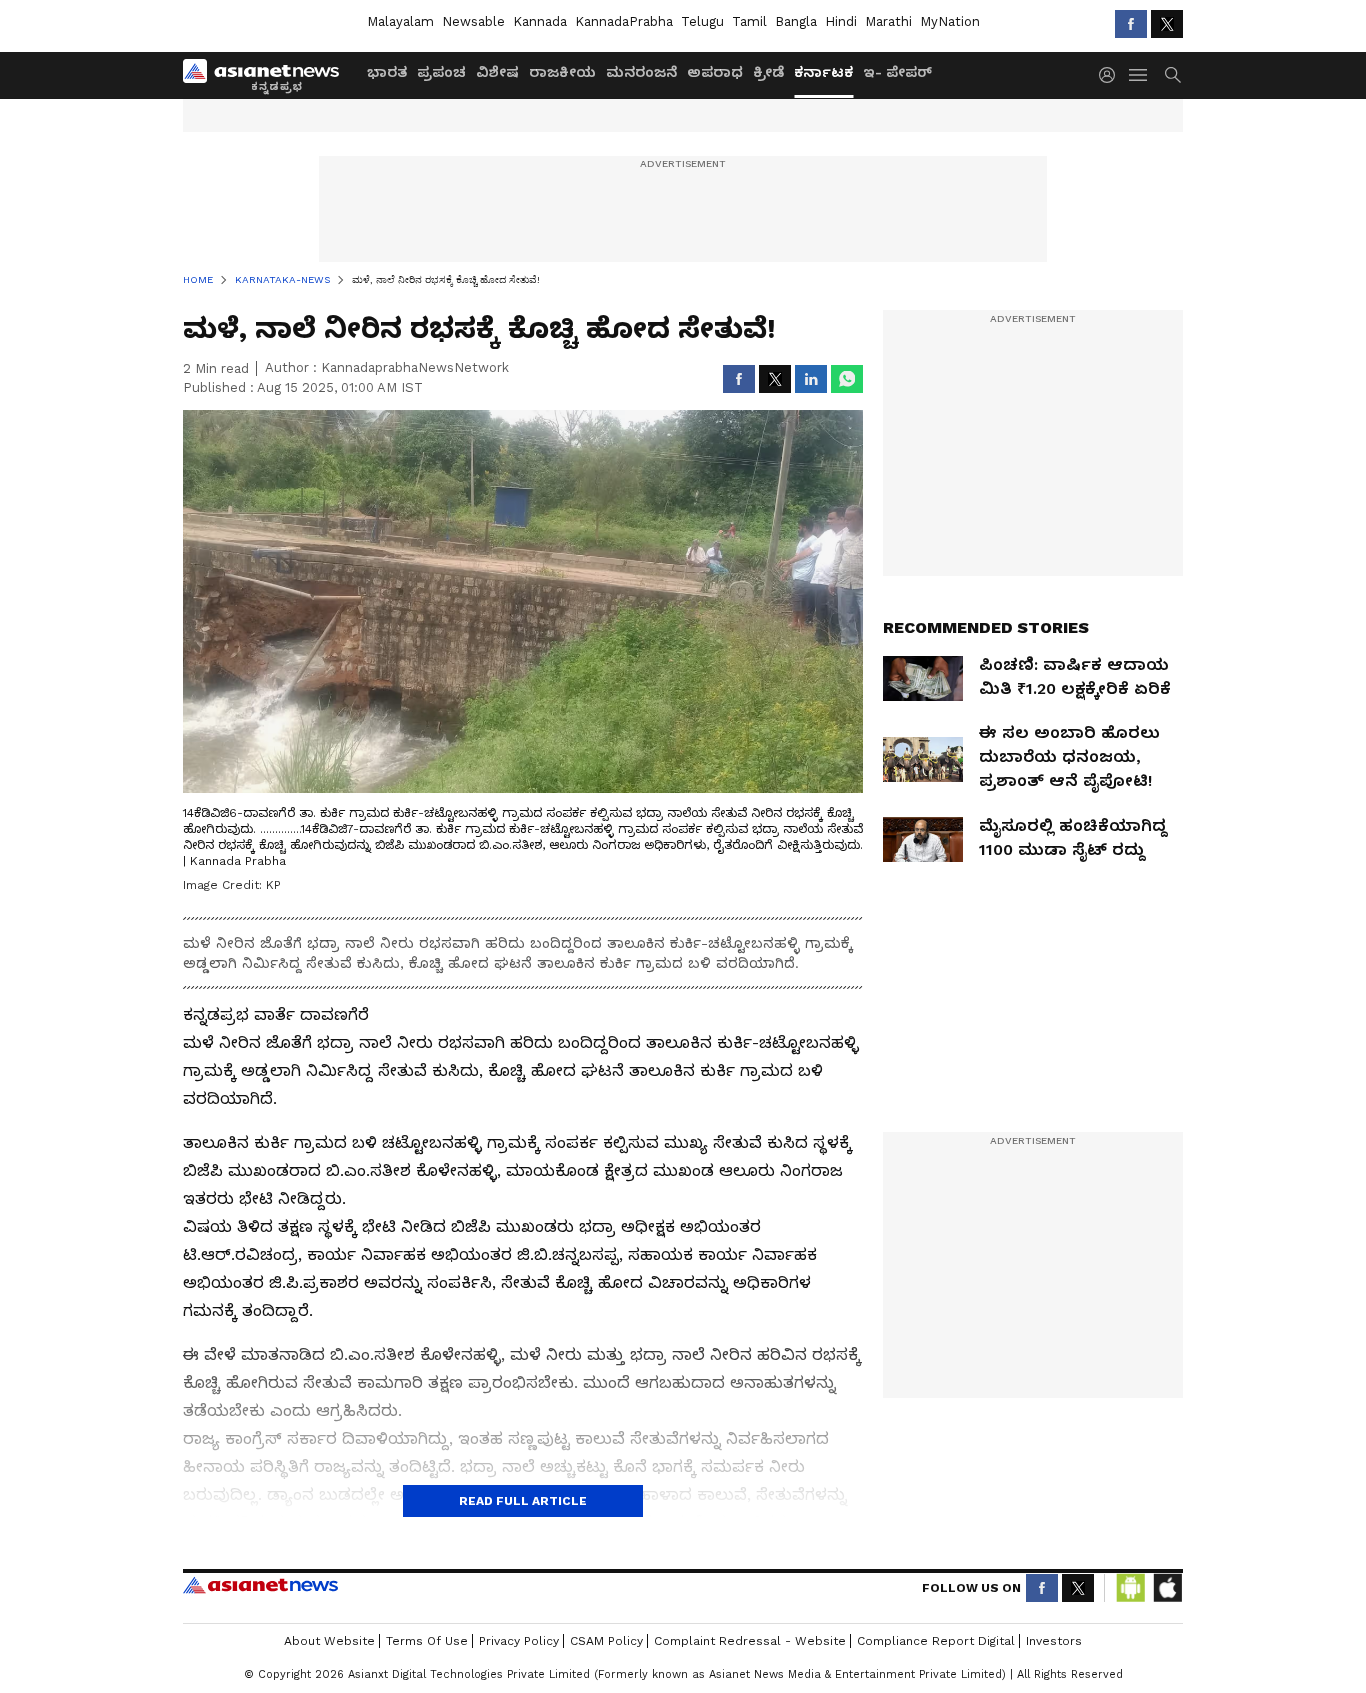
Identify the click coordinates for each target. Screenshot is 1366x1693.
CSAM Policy (606, 1641)
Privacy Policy (519, 1641)
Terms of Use (427, 1641)
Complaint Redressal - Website (750, 1641)
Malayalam (400, 21)
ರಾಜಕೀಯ (562, 72)
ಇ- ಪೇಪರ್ (897, 72)
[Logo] (268, 75)
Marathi (888, 21)
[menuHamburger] (1139, 75)
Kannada (540, 21)
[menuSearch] (1173, 75)
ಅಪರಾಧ (715, 72)
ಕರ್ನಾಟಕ (823, 72)
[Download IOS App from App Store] (1167, 1588)
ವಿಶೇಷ (497, 72)
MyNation (950, 21)
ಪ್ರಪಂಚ (441, 72)
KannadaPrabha (624, 21)
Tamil (749, 21)
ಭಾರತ (387, 72)
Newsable (473, 21)
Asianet (260, 1585)
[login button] (1112, 75)
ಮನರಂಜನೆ (641, 72)
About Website (329, 1641)
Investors (1054, 1641)
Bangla (796, 21)
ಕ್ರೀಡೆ (768, 72)
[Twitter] (1167, 24)
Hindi (841, 21)
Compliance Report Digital (936, 1641)
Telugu (702, 21)
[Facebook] (1131, 24)
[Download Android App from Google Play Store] (1131, 1588)
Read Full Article (523, 1501)
